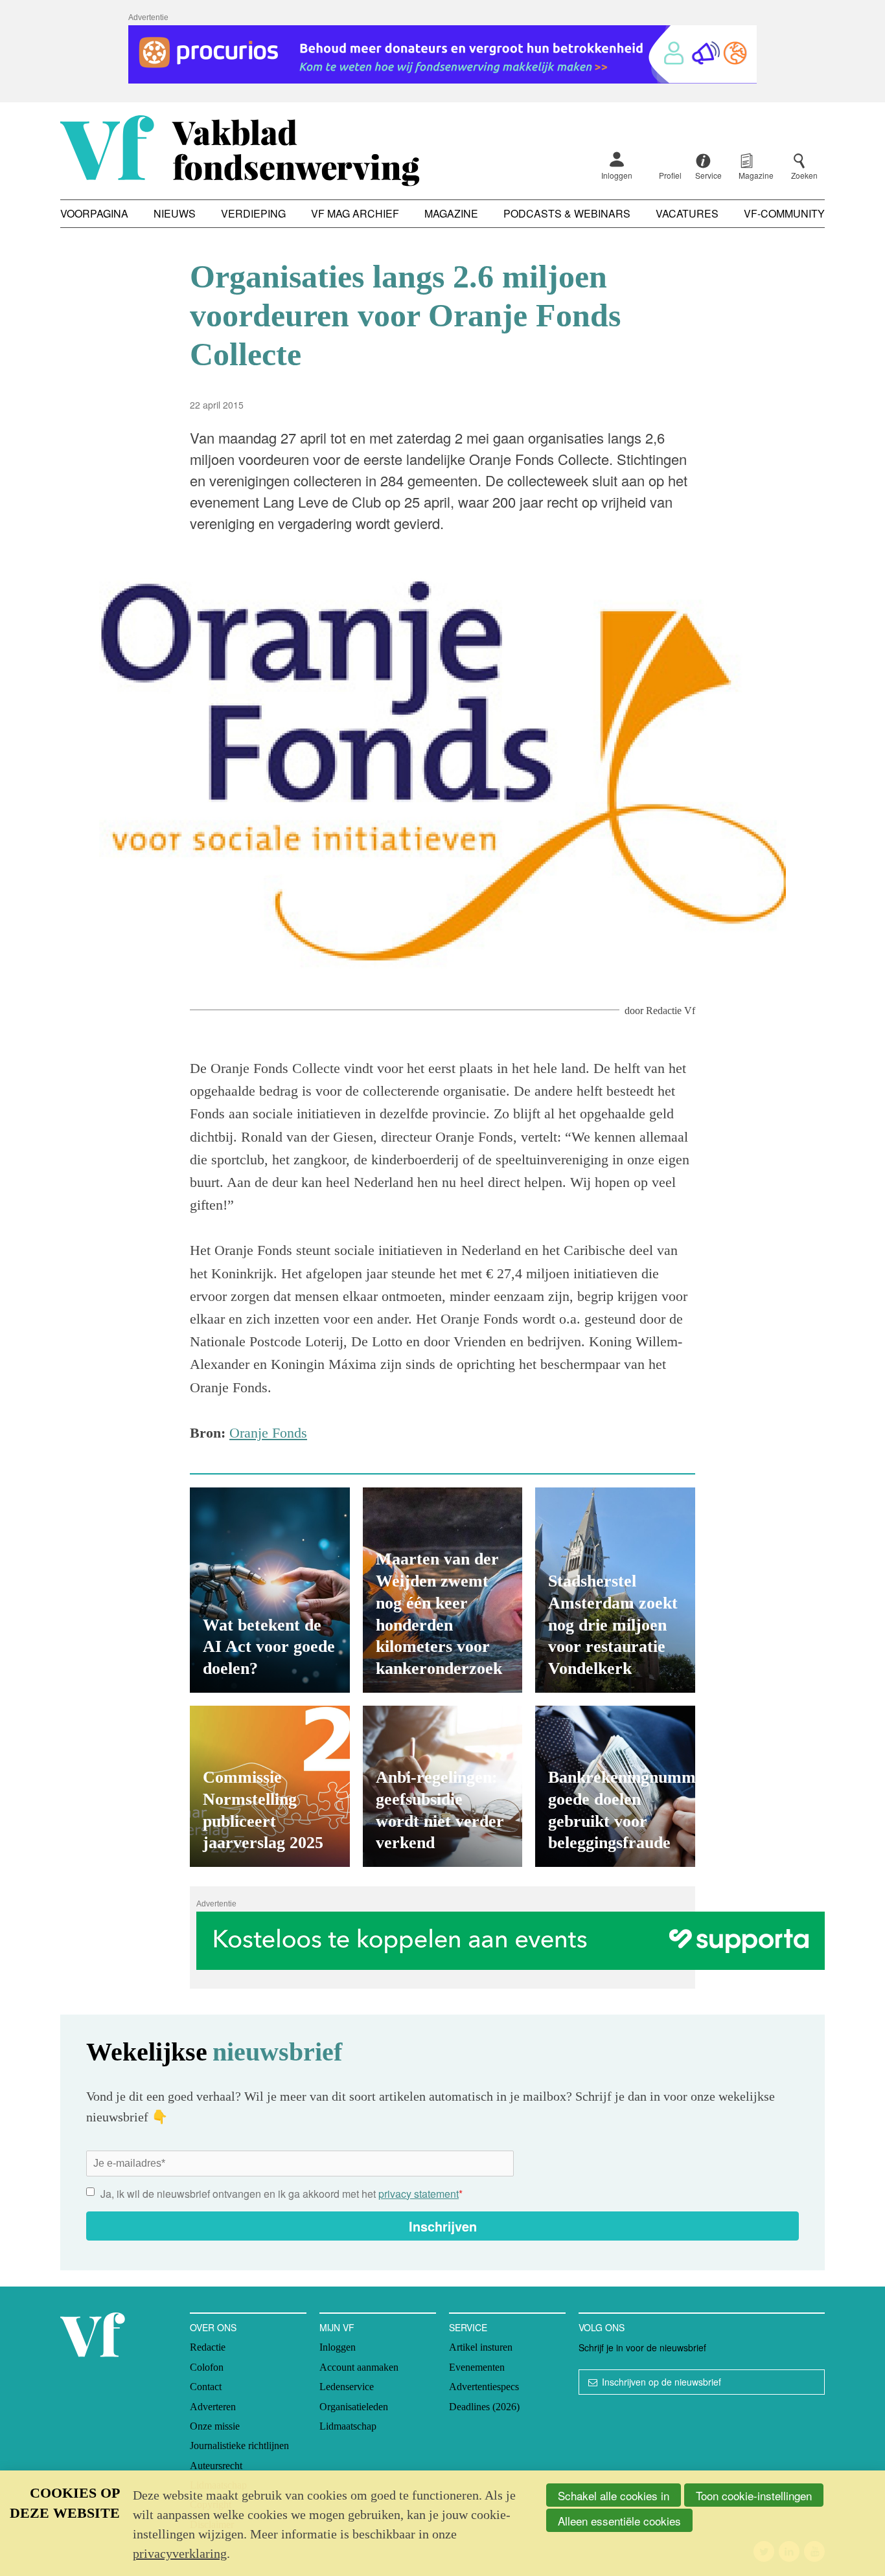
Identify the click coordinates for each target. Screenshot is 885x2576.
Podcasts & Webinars (567, 213)
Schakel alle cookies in (614, 2495)
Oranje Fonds (268, 1433)
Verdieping (253, 213)
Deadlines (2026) (484, 2407)
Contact (206, 2387)
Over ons (213, 2327)
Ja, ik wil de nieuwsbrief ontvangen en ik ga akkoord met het (282, 2194)
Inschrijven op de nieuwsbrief (661, 2382)
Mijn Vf (337, 2327)
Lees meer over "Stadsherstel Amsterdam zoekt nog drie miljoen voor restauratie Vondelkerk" (615, 1590)
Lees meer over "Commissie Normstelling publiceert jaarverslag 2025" (270, 1786)
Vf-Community (784, 213)
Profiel (670, 175)
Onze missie (215, 2426)
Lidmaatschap (348, 2426)
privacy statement (419, 2194)
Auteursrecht (216, 2466)
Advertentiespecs (484, 2387)
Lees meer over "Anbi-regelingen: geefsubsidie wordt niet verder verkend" (443, 1786)
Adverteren (213, 2407)
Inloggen (617, 175)
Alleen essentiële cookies (619, 2521)
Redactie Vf (671, 1011)
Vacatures (687, 213)
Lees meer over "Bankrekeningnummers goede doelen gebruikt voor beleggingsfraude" (615, 1786)
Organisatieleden (354, 2407)
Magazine (451, 213)
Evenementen (477, 2367)
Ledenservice (347, 2387)
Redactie (208, 2347)
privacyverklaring (180, 2553)
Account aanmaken (359, 2367)
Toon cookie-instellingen (754, 2495)
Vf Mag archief (355, 213)
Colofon (207, 2367)
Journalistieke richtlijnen (239, 2446)
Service (468, 2327)
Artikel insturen (481, 2347)
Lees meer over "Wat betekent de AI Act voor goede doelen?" (270, 1590)
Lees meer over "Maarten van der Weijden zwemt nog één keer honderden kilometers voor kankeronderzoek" (443, 1590)
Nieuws (175, 213)
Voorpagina (94, 213)
